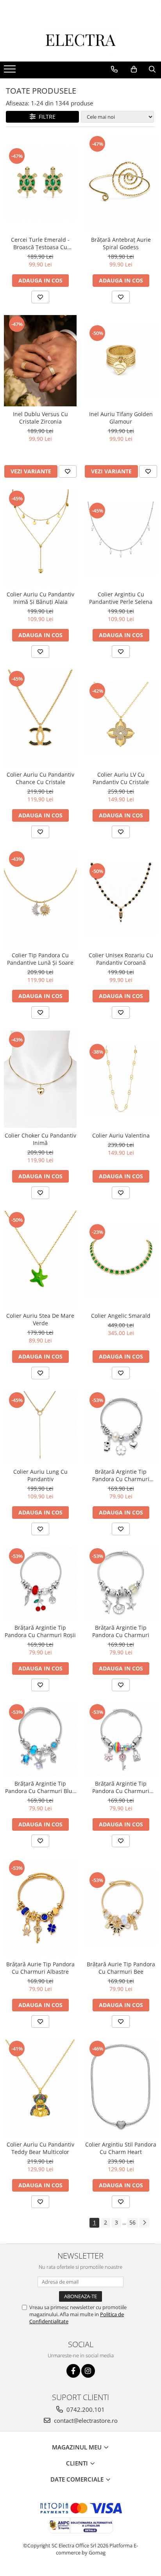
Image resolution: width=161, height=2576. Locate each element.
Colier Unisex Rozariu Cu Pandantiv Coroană (121, 959)
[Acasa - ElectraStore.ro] (80, 42)
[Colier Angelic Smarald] (121, 1259)
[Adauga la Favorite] (40, 297)
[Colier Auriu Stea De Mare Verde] (40, 1259)
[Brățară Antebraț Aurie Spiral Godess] (121, 183)
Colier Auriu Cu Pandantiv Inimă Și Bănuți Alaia (40, 598)
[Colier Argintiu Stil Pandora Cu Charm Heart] (121, 2088)
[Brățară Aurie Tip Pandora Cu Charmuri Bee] (121, 1908)
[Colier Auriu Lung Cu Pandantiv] (40, 1427)
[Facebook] (73, 2371)
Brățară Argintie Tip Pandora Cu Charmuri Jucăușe (121, 1475)
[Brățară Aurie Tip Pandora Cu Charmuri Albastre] (40, 1908)
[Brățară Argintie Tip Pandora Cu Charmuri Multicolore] (121, 1739)
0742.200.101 (85, 2409)
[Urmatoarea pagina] (144, 2223)
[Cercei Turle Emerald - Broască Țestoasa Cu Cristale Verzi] (40, 183)
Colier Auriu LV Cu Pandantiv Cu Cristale (121, 778)
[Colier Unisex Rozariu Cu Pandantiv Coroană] (121, 899)
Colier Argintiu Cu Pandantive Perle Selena (121, 598)
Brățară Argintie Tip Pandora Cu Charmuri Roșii (40, 1631)
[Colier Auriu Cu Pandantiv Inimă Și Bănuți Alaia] (40, 538)
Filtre (46, 117)
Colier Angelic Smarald (121, 1316)
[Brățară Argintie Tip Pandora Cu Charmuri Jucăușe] (121, 1427)
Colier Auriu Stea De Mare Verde (40, 1319)
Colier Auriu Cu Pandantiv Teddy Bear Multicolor (40, 2148)
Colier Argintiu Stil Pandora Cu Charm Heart (121, 2148)
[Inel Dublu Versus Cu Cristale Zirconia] (40, 361)
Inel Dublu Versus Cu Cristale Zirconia (40, 418)
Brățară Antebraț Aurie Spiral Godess (121, 243)
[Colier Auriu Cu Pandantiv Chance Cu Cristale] (40, 718)
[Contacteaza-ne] (114, 69)
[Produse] (11, 71)
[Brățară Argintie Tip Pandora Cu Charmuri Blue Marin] (40, 1739)
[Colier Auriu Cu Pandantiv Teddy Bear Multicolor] (40, 2088)
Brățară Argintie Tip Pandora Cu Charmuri (121, 1631)
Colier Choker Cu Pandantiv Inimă (40, 1139)
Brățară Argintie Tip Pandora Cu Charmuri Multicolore (121, 1787)
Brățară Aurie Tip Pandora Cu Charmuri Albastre (40, 1968)
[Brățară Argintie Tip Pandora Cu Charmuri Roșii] (40, 1583)
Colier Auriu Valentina (121, 1135)
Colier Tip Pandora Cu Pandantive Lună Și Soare (40, 959)
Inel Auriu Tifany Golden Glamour (121, 418)
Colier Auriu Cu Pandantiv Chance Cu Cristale (40, 778)
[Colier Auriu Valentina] (121, 1079)
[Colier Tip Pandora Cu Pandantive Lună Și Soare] (40, 899)
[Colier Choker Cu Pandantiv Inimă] (40, 1079)
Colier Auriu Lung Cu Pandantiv (40, 1475)
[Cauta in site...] (152, 69)
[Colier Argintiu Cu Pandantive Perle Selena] (121, 538)
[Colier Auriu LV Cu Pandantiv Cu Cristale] (121, 718)
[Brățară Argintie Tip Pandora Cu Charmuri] (121, 1583)
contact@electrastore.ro (85, 2420)
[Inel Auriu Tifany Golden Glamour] (121, 360)
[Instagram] (88, 2371)
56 (132, 2222)
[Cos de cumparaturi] (134, 69)
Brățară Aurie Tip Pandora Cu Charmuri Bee (121, 1968)
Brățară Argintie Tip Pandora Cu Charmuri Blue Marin (40, 1787)
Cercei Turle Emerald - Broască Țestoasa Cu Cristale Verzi (40, 243)
